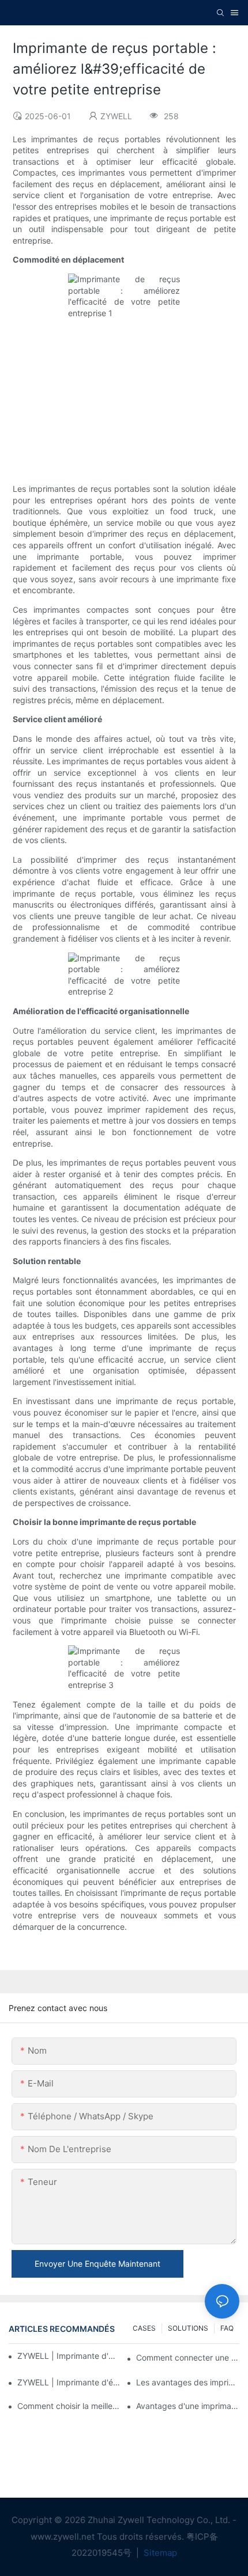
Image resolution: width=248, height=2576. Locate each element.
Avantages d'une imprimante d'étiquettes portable (188, 2406)
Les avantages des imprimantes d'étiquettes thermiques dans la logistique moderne (188, 2382)
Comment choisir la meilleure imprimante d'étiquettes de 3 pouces (69, 2406)
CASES (144, 2328)
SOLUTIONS (188, 2328)
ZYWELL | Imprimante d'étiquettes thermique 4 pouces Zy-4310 (69, 2382)
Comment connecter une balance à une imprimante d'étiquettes (188, 2357)
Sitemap (159, 2553)
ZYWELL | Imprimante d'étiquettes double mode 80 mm (68, 2356)
